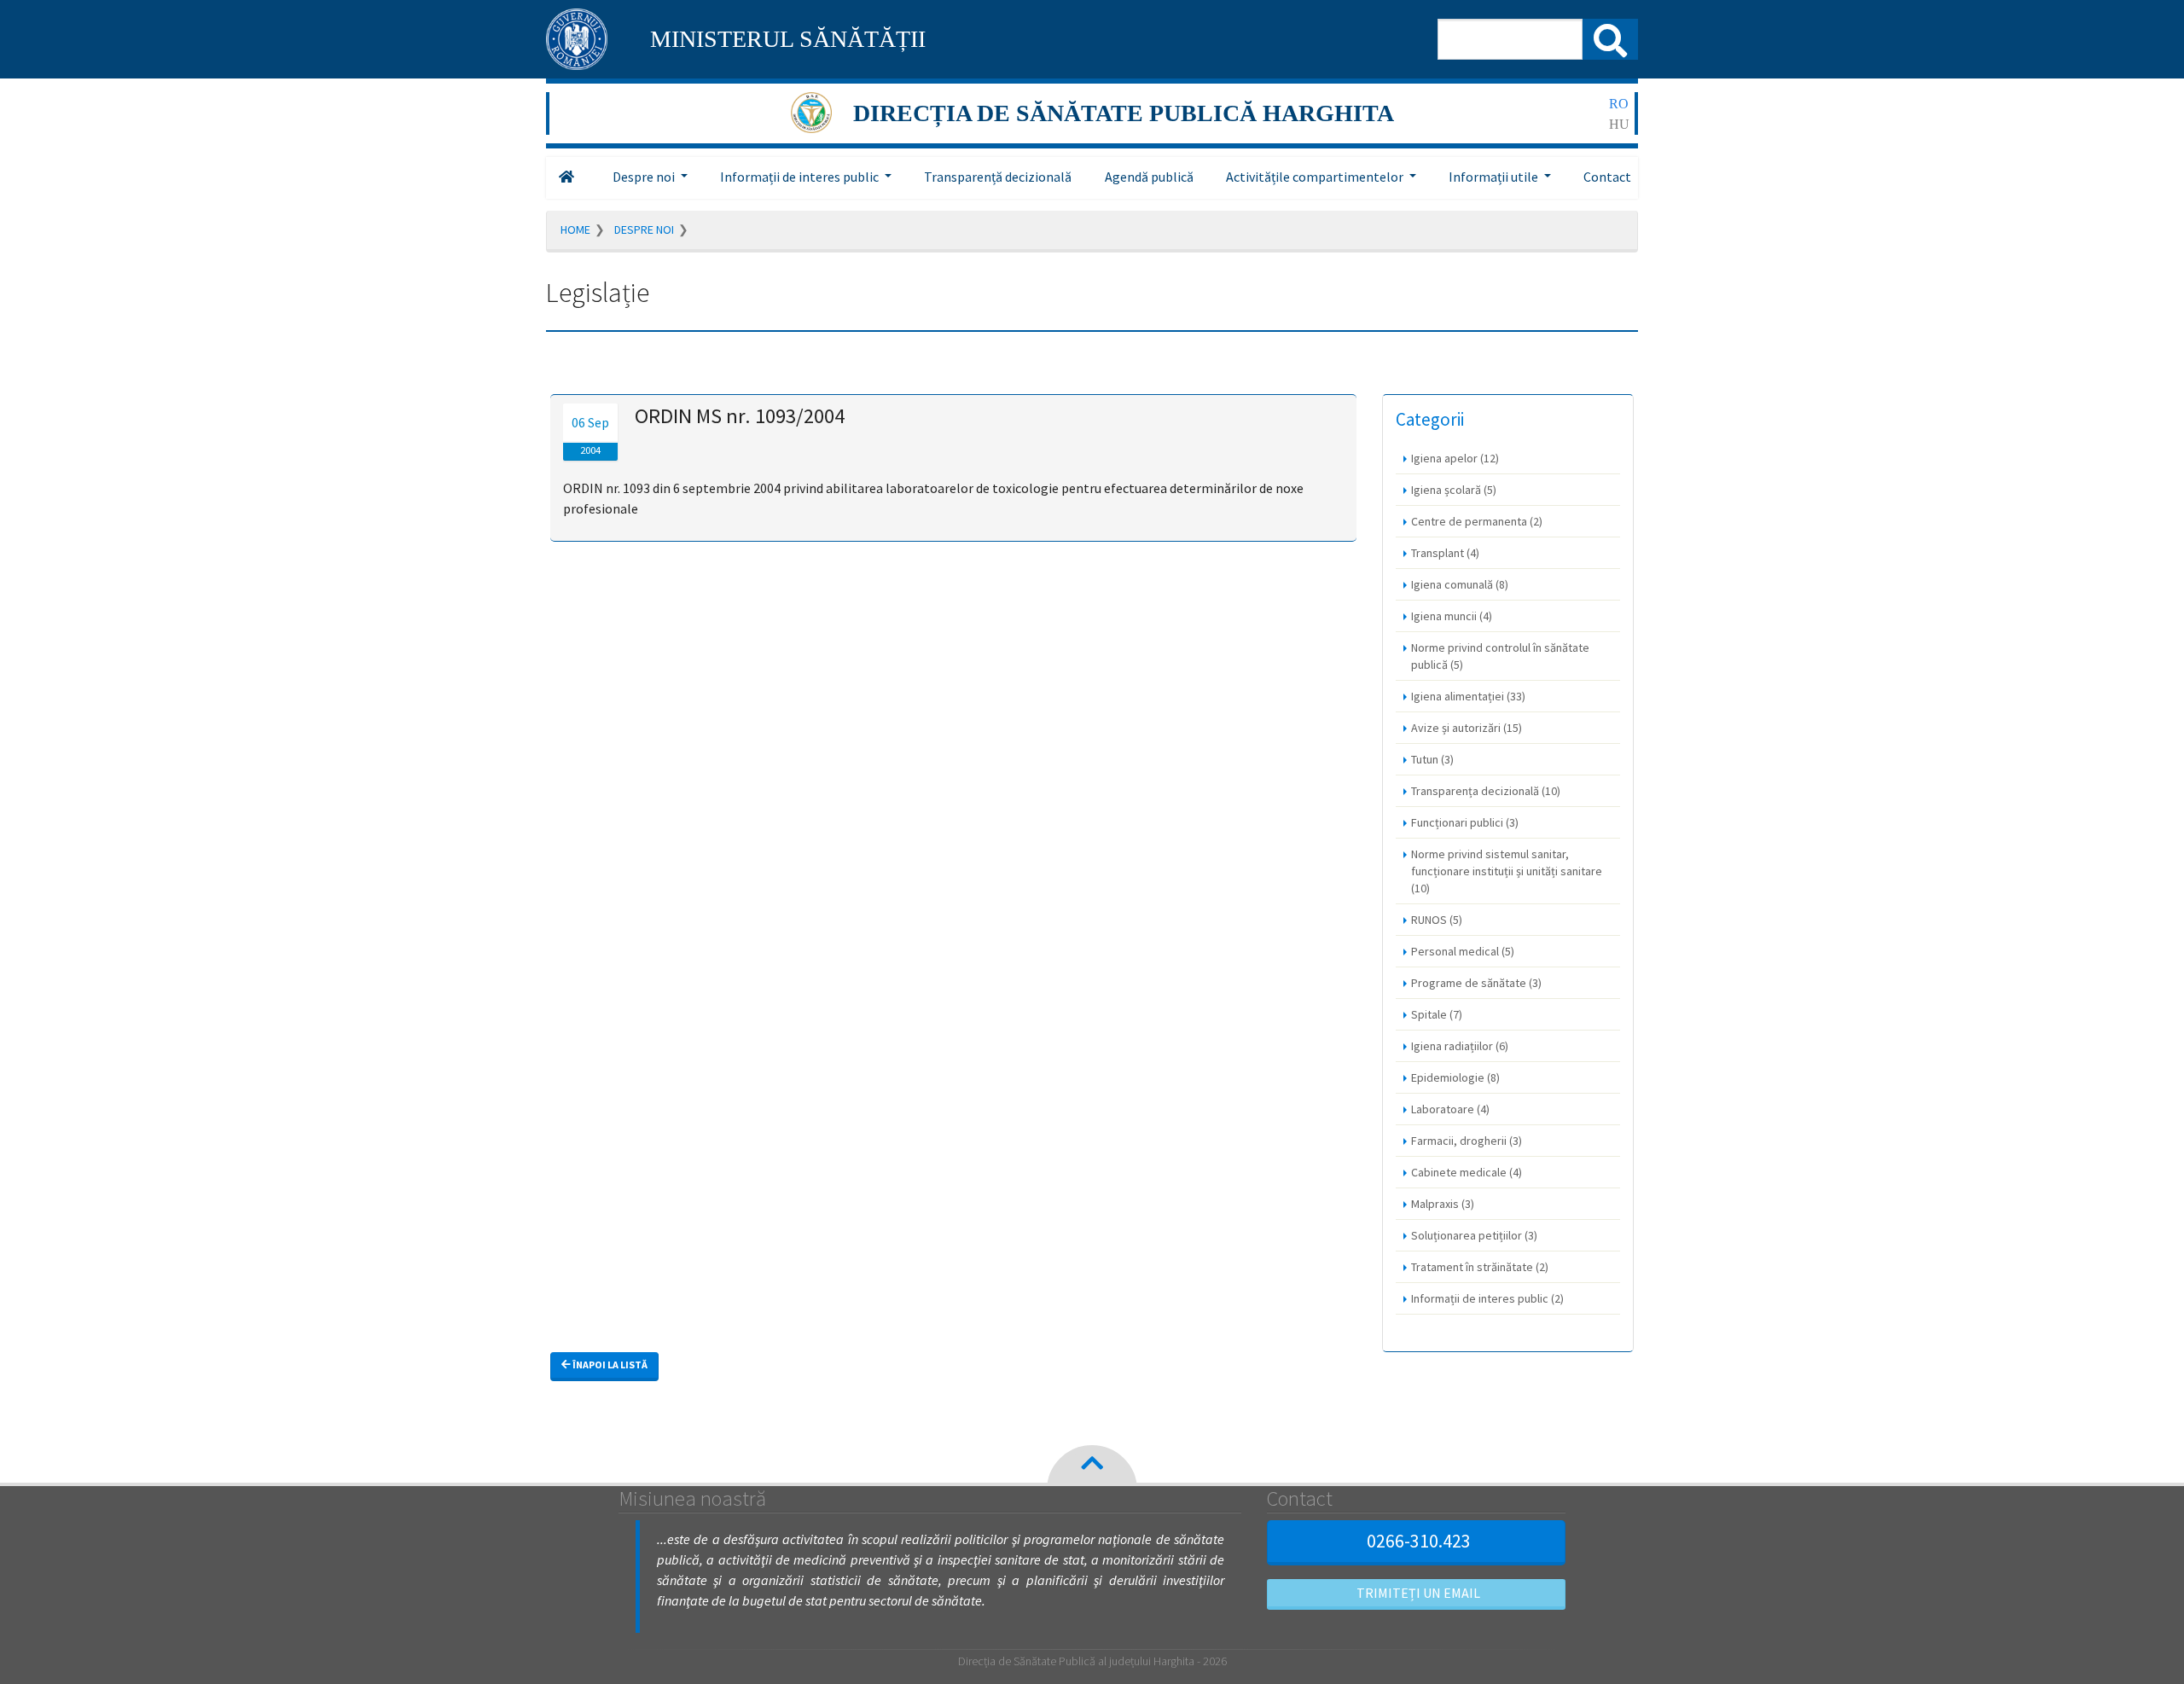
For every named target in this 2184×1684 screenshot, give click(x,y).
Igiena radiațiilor (1460, 1046)
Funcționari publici (1465, 822)
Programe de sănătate (1476, 983)
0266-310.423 (1419, 1541)
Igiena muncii (1452, 616)
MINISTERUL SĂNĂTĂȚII (788, 39)
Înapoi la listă (609, 1365)
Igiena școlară (1454, 490)
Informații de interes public (799, 177)
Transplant (1445, 553)
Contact (1607, 177)
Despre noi (644, 177)
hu (1619, 124)
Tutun (1432, 759)
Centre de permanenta (1477, 521)
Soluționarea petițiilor (1474, 1235)
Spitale (1437, 1014)
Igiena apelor (1455, 458)
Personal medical (1463, 951)
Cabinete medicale (1467, 1172)
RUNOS (1437, 920)
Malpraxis (1443, 1204)
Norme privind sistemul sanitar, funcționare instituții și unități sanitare (1507, 871)
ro (1619, 104)
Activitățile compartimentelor (1315, 177)
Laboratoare (1450, 1109)
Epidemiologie (1455, 1077)
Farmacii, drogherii (1467, 1141)
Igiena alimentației (1468, 696)
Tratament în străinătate (1480, 1267)
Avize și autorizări (1467, 728)
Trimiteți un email (1418, 1593)
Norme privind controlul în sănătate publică (1500, 656)
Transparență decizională (998, 177)
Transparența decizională (1486, 791)
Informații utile (1493, 177)
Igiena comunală (1460, 584)
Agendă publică (1149, 177)
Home (575, 229)
